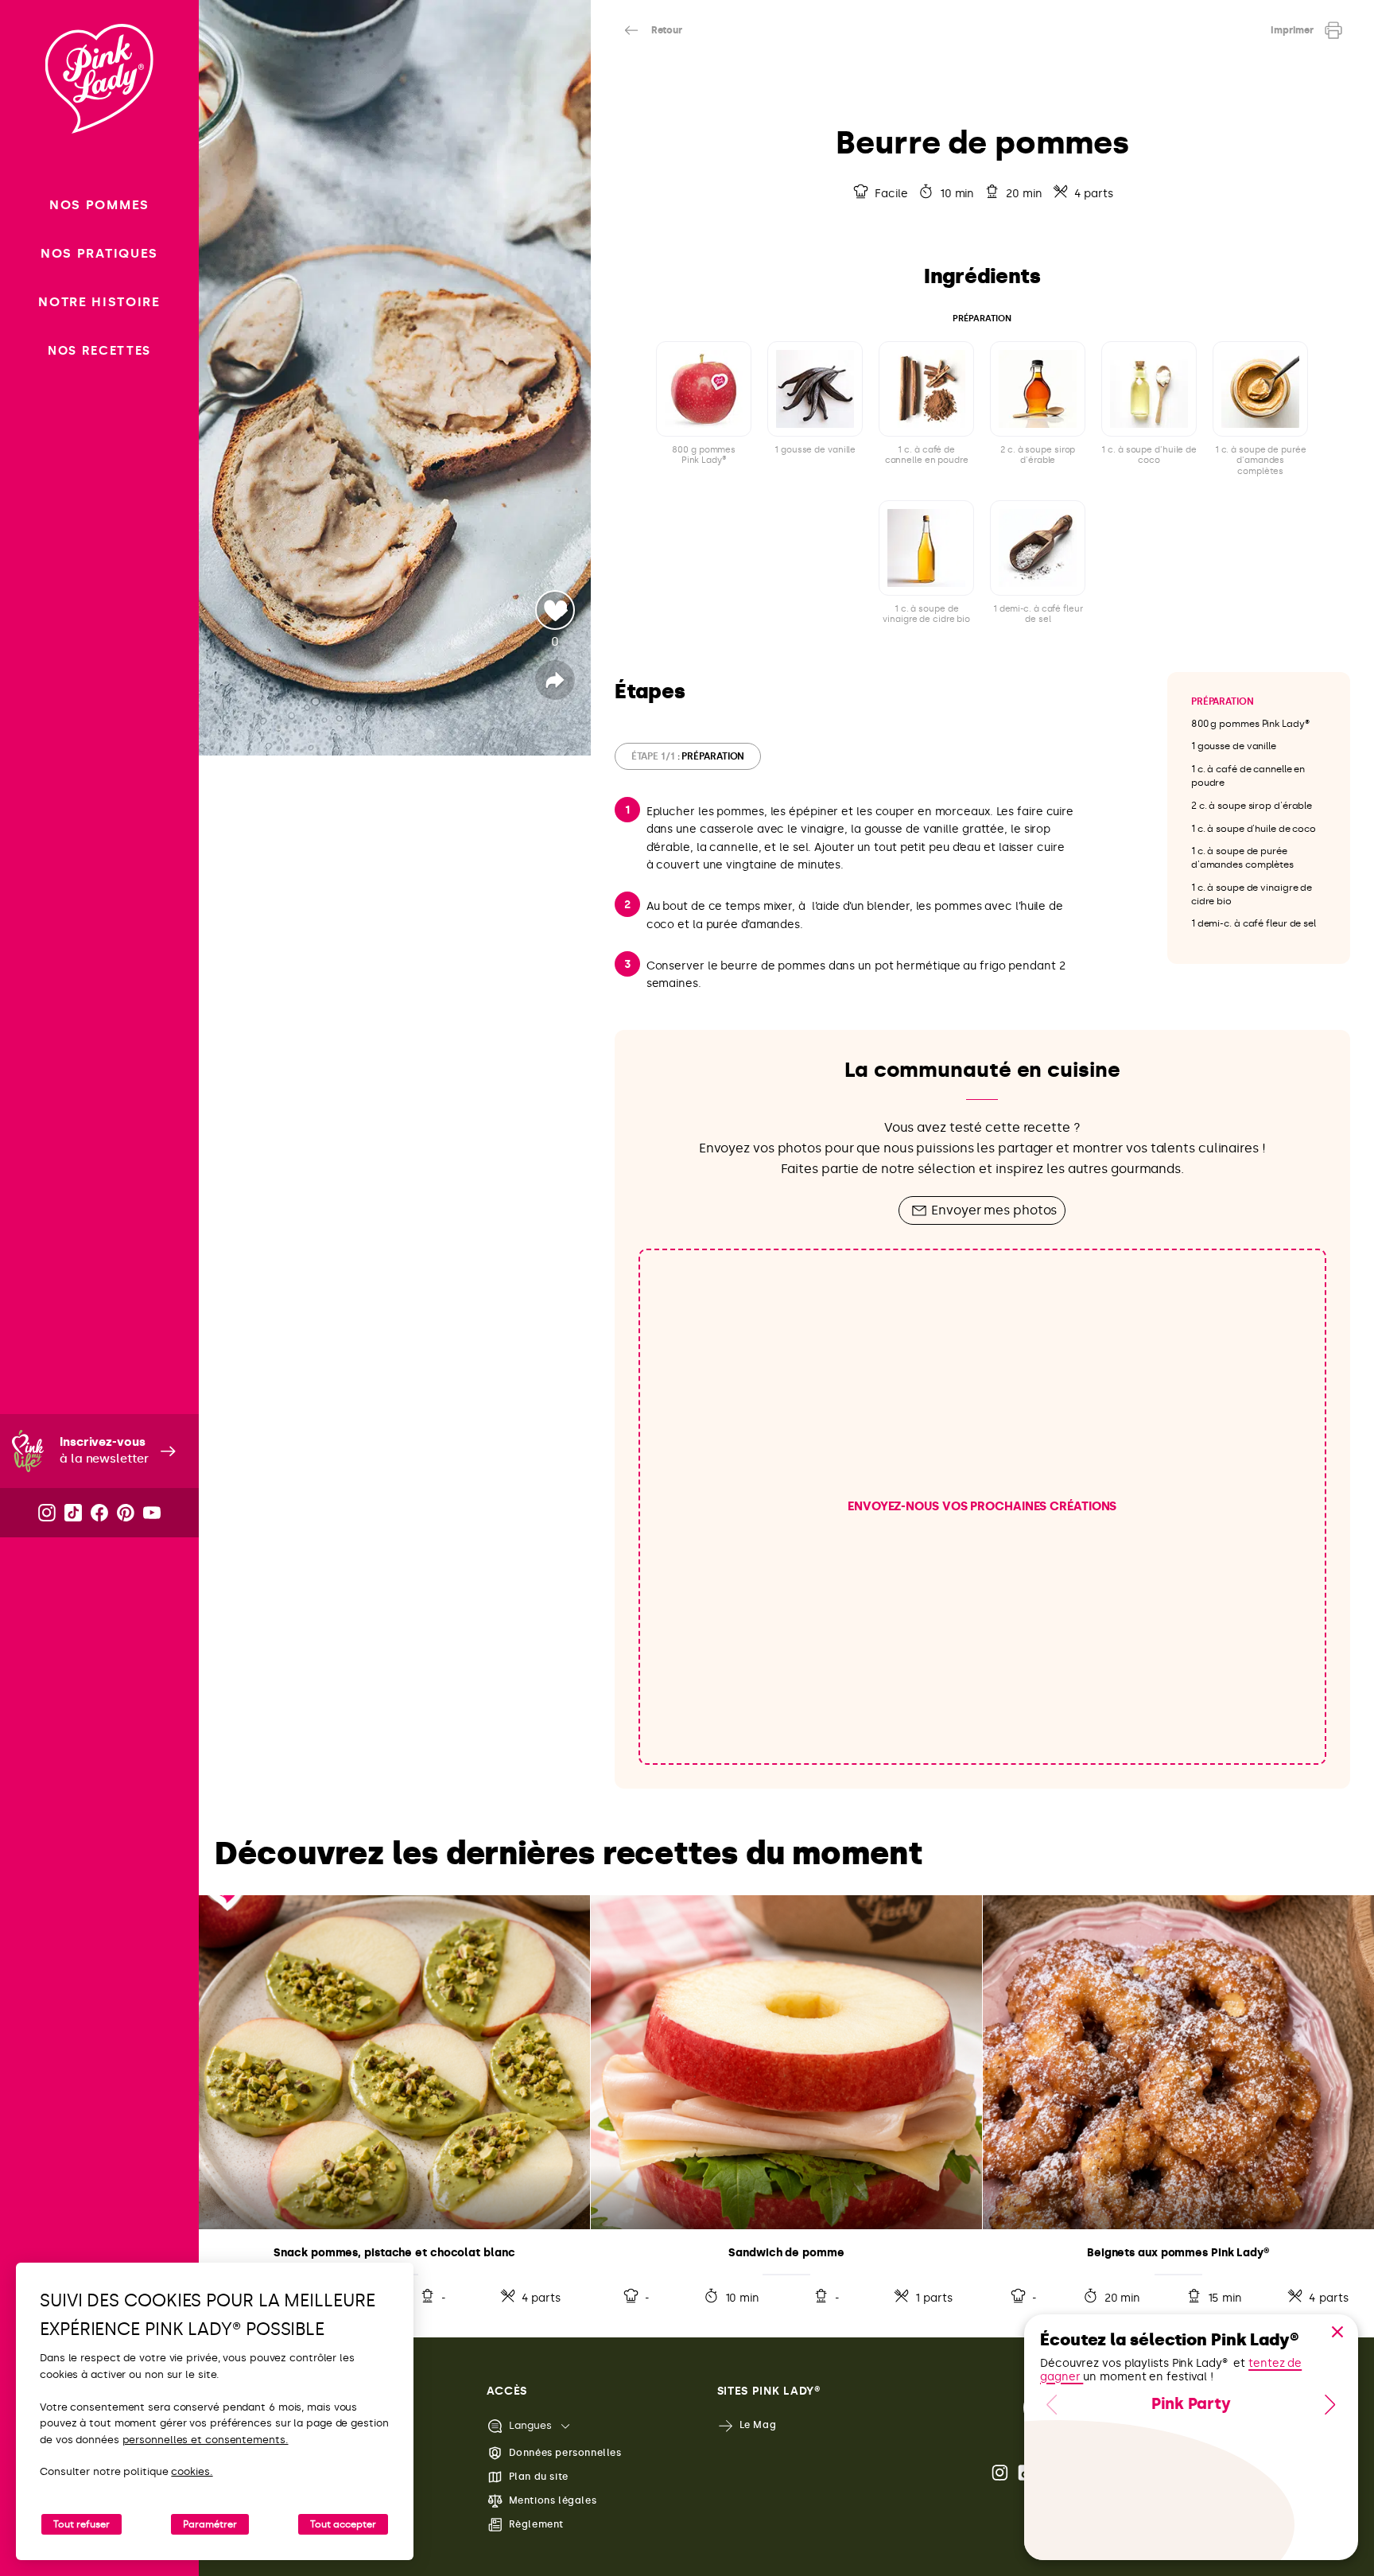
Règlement (536, 2524)
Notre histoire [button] (99, 302)
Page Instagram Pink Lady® (1001, 2473)
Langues (530, 2425)
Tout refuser (82, 2524)
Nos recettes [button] (99, 351)
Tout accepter (343, 2524)
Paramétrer (210, 2524)
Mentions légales (553, 2500)
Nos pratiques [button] (99, 253)
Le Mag (758, 2425)
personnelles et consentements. (206, 2440)
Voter (555, 610)
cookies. (192, 2471)
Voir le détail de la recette (394, 2104)
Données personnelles (565, 2453)
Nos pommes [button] (99, 205)
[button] (1337, 2332)
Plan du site (539, 2477)
